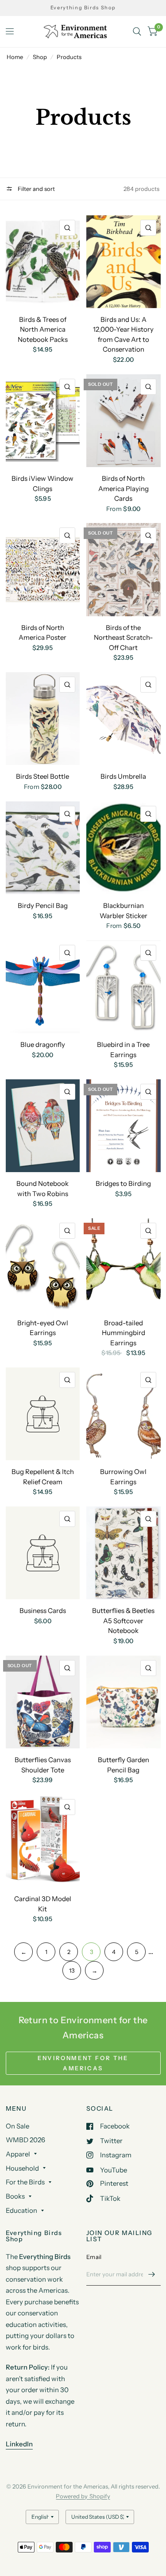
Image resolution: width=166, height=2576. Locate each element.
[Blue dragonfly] (43, 987)
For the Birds (25, 2182)
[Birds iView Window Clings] (43, 421)
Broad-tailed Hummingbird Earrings (124, 1333)
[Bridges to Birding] (124, 1126)
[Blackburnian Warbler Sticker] (124, 848)
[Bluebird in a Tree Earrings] (124, 987)
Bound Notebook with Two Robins (42, 1189)
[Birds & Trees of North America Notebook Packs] (43, 262)
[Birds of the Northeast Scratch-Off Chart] (124, 569)
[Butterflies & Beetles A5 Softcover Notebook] (124, 1553)
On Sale (17, 2126)
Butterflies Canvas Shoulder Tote (43, 1765)
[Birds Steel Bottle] (43, 719)
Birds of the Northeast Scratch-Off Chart (124, 638)
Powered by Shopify (83, 2496)
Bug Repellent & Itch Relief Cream (43, 1477)
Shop (40, 57)
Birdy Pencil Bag (43, 906)
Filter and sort (36, 189)
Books (15, 2196)
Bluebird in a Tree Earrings (123, 1050)
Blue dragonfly (43, 1044)
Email (94, 2257)
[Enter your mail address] (152, 2274)
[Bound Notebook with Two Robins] (43, 1126)
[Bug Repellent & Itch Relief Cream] (43, 1414)
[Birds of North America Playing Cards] (124, 421)
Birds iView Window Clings (42, 483)
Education (21, 2210)
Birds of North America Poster (42, 633)
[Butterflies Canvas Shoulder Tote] (43, 1702)
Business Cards (43, 1611)
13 (72, 1970)
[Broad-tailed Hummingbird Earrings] (124, 1265)
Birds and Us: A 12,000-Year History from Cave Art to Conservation (123, 335)
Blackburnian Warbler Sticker (124, 911)
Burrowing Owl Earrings (123, 1477)
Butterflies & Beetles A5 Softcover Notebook (123, 1621)
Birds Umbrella (123, 776)
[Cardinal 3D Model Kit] (43, 1841)
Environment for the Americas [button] (83, 2063)
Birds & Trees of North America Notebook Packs (43, 329)
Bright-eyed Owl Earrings (43, 1328)
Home (15, 57)
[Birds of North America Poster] (43, 569)
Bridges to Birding (123, 1183)
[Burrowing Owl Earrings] (124, 1414)
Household (22, 2168)
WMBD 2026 (25, 2140)
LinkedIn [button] (19, 2444)
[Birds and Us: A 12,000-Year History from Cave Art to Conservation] (124, 262)
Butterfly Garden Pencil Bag (124, 1765)
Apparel (18, 2154)
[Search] (137, 32)
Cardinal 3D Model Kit (43, 1904)
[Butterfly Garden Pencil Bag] (124, 1702)
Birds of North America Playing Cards (124, 488)
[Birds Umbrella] (124, 719)
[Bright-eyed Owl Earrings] (43, 1265)
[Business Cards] (43, 1553)
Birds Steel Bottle (42, 776)
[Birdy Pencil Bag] (43, 848)
